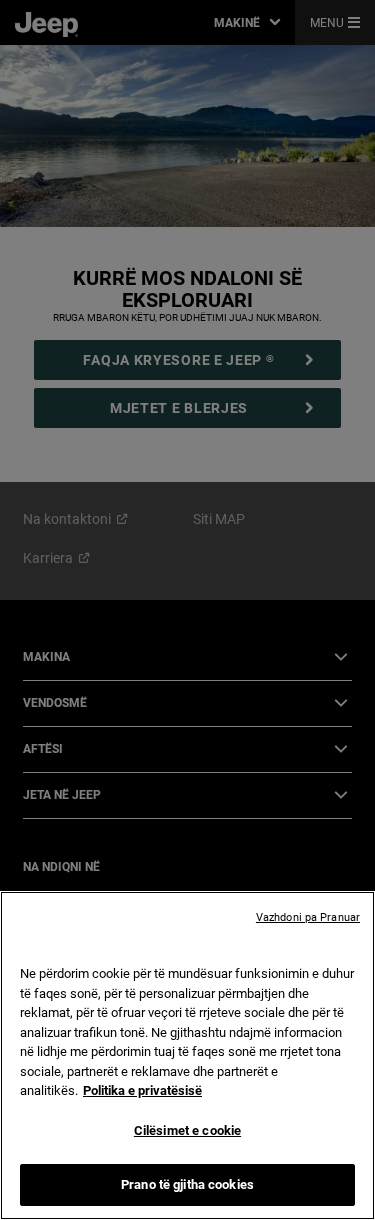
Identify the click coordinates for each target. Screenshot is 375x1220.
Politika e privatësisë (142, 1090)
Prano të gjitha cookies (187, 1184)
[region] (187, 1055)
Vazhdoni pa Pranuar (308, 917)
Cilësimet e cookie (187, 1130)
